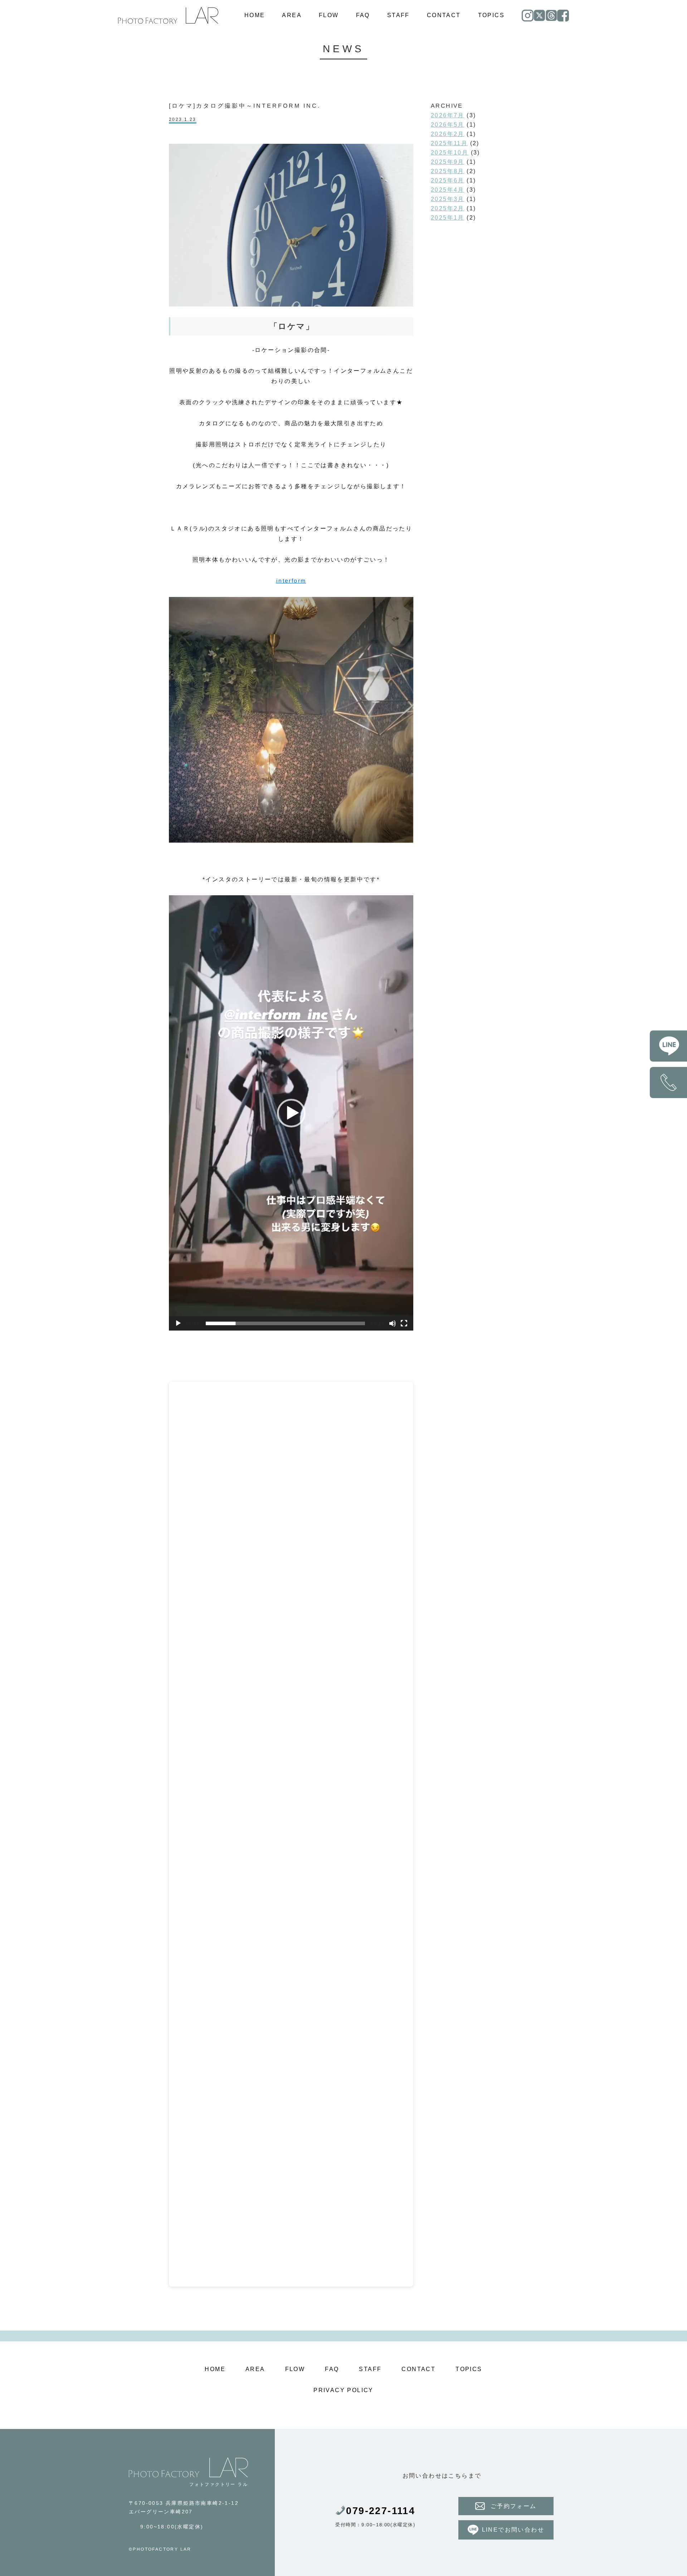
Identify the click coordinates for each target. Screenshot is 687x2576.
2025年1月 (448, 218)
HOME (255, 15)
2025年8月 (448, 171)
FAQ (363, 15)
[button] (291, 1113)
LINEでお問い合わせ (513, 2530)
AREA (292, 15)
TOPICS (491, 15)
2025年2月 (448, 208)
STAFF (398, 15)
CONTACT (444, 15)
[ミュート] (393, 1323)
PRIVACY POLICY (343, 2390)
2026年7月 (448, 115)
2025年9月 (448, 162)
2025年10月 (450, 153)
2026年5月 (448, 125)
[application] (291, 1113)
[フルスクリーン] (404, 1323)
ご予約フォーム (514, 2506)
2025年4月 (448, 190)
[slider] (285, 1323)
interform (291, 581)
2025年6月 (448, 180)
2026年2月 (448, 134)
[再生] (178, 1323)
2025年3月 (448, 199)
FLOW (329, 15)
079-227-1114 (381, 2511)
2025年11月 (449, 143)
